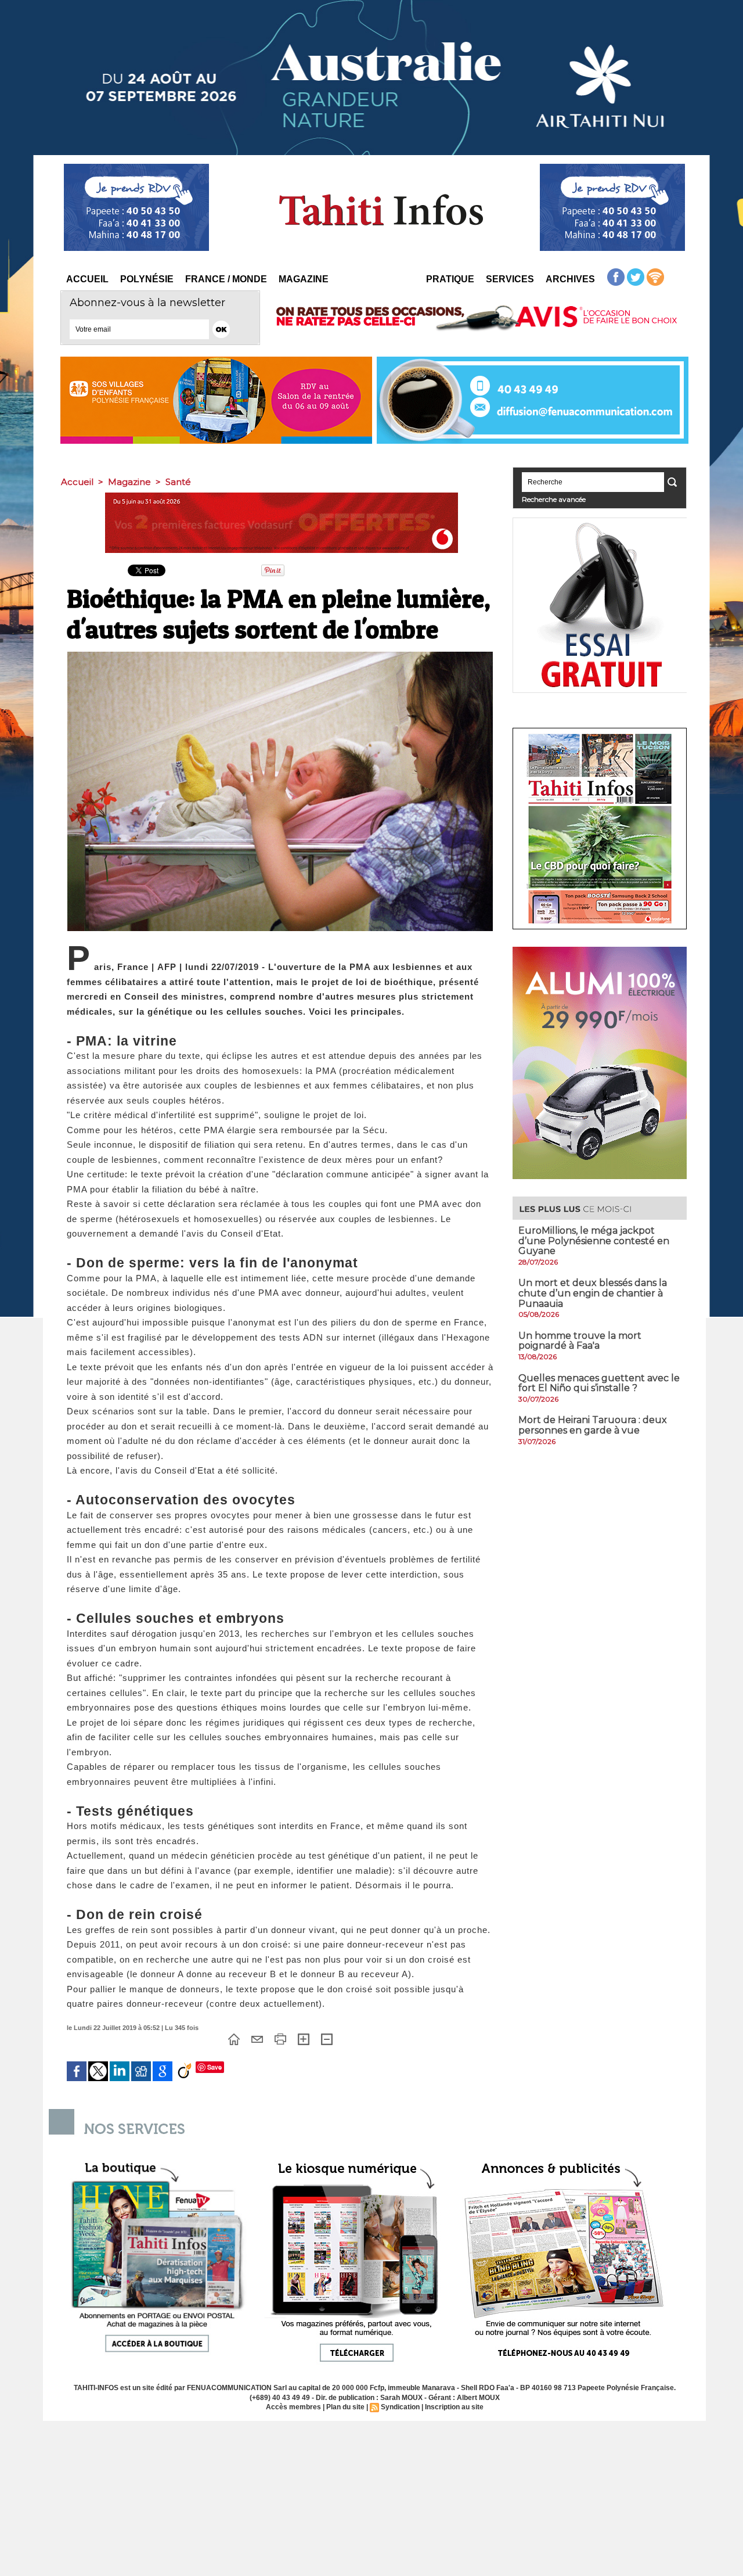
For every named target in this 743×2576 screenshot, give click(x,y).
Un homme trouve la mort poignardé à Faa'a (580, 1341)
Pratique (450, 279)
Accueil (87, 279)
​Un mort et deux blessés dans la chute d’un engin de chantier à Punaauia (593, 1293)
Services (510, 279)
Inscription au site (454, 2407)
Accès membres (293, 2407)
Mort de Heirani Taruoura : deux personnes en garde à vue (593, 1425)
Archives (570, 279)
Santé (178, 482)
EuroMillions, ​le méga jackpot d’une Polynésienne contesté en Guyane (594, 1241)
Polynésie (147, 279)
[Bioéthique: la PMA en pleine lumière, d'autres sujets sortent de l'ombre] (280, 655)
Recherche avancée (554, 499)
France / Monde (226, 279)
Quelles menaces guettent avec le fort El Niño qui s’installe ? (599, 1383)
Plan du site (345, 2407)
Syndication (400, 2407)
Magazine (304, 279)
